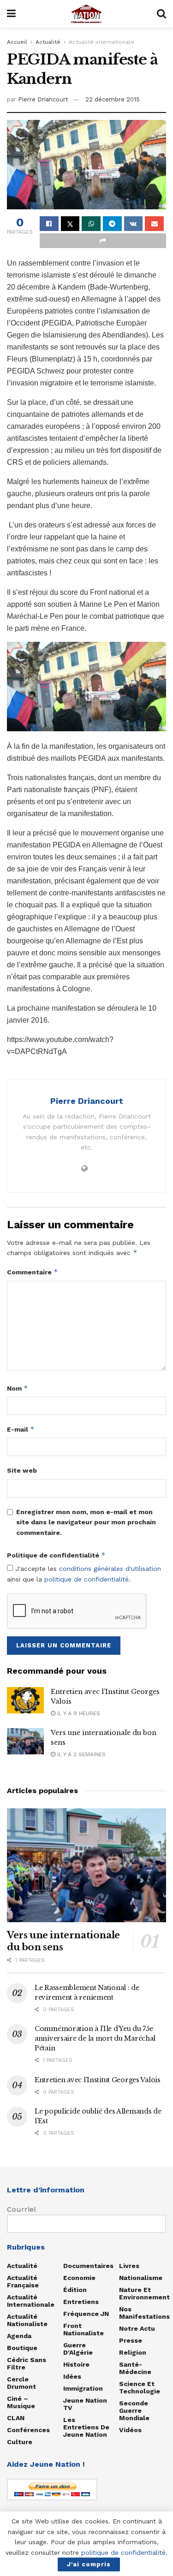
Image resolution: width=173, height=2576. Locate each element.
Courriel (21, 2209)
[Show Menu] (11, 14)
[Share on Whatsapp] (91, 224)
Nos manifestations (144, 2313)
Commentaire (33, 1272)
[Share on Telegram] (112, 224)
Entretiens (81, 2302)
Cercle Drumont (21, 2383)
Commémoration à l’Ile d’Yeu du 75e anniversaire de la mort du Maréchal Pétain (95, 2038)
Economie (79, 2278)
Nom (18, 1388)
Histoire (76, 2364)
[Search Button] (161, 14)
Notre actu (137, 2328)
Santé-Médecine (135, 2368)
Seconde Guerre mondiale (134, 2410)
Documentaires (88, 2266)
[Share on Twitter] (70, 224)
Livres (129, 2266)
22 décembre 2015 (113, 99)
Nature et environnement (144, 2293)
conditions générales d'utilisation (110, 1569)
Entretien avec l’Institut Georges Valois (98, 2080)
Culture (20, 2442)
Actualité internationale (101, 42)
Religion (133, 2352)
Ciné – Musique (21, 2402)
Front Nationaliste (84, 2329)
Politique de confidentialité (56, 1555)
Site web (22, 1470)
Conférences (28, 2430)
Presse (131, 2340)
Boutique (22, 2348)
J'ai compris (89, 2564)
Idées (72, 2376)
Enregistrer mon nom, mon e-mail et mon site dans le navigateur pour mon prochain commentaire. (86, 1522)
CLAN (16, 2418)
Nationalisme (141, 2278)
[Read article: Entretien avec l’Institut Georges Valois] (25, 1700)
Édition (75, 2290)
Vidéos (130, 2430)
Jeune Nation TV (85, 2404)
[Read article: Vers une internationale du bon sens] (25, 1741)
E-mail (21, 1429)
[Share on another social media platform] (103, 241)
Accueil (17, 42)
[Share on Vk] (134, 224)
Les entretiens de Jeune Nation (86, 2427)
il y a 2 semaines (81, 1754)
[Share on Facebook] (49, 224)
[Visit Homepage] (86, 14)
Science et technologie (140, 2387)
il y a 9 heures (78, 1713)
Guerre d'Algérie (78, 2349)
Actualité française (23, 2281)
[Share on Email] (154, 224)
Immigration (83, 2388)
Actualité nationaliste (27, 2320)
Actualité (48, 42)
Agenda (19, 2336)
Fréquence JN (86, 2314)
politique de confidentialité (86, 1579)
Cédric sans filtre (27, 2363)
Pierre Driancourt (43, 99)
